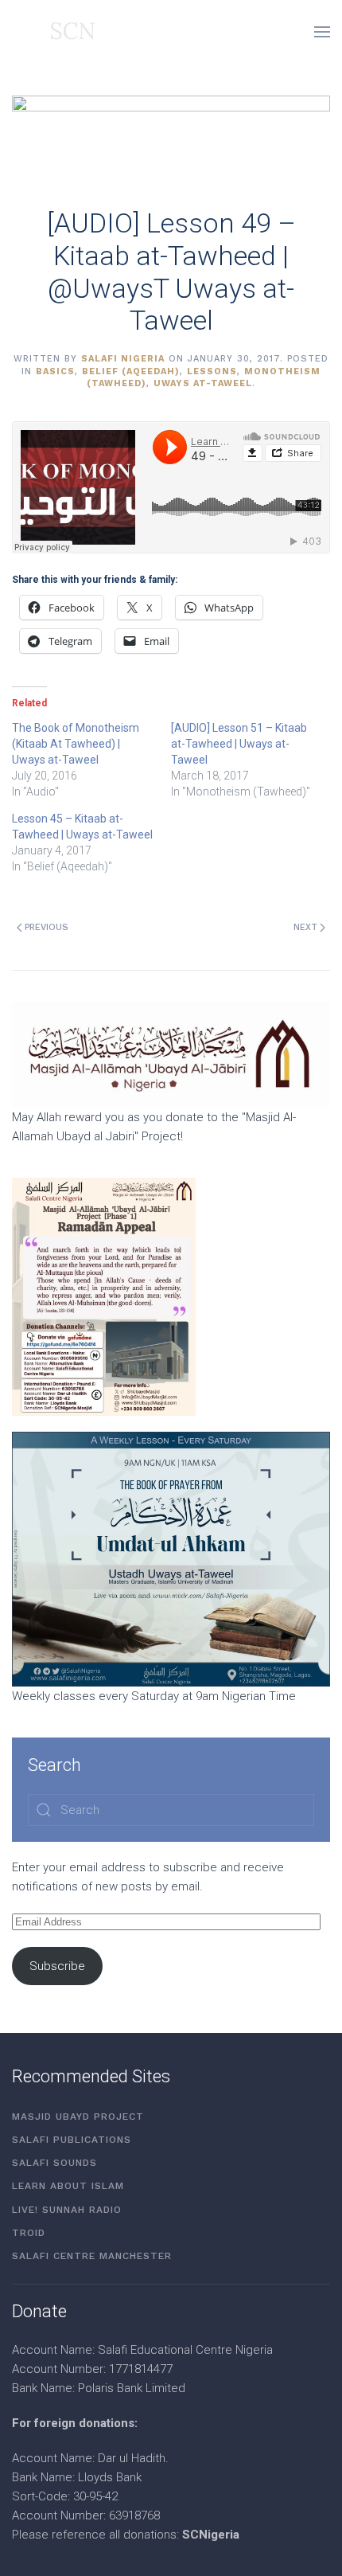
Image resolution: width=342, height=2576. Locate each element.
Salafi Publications (72, 2140)
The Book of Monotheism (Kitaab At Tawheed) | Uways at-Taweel (76, 744)
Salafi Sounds (54, 2163)
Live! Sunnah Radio (67, 2210)
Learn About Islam (68, 2186)
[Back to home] (53, 32)
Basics (55, 371)
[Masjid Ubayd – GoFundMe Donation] (171, 1053)
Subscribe (57, 1966)
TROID (29, 2233)
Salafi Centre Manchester (92, 2256)
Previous (47, 927)
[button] (322, 32)
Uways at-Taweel (203, 383)
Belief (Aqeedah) (131, 371)
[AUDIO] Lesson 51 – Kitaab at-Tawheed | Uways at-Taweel (239, 744)
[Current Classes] (171, 1558)
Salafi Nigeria (123, 359)
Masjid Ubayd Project (78, 2117)
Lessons (212, 371)
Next (305, 927)
